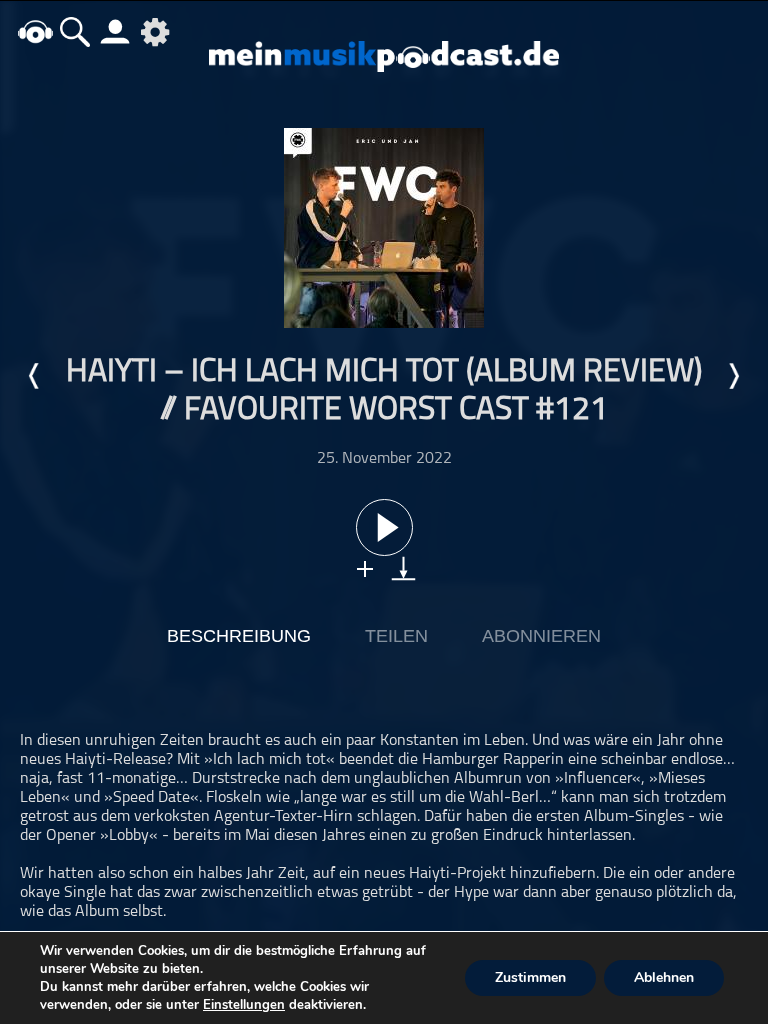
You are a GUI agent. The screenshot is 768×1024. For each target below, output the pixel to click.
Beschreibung (239, 636)
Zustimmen (530, 977)
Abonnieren (541, 636)
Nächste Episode (733, 376)
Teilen (396, 636)
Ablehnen (664, 977)
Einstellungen (244, 1005)
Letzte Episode (35, 376)
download (403, 568)
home (35, 31)
